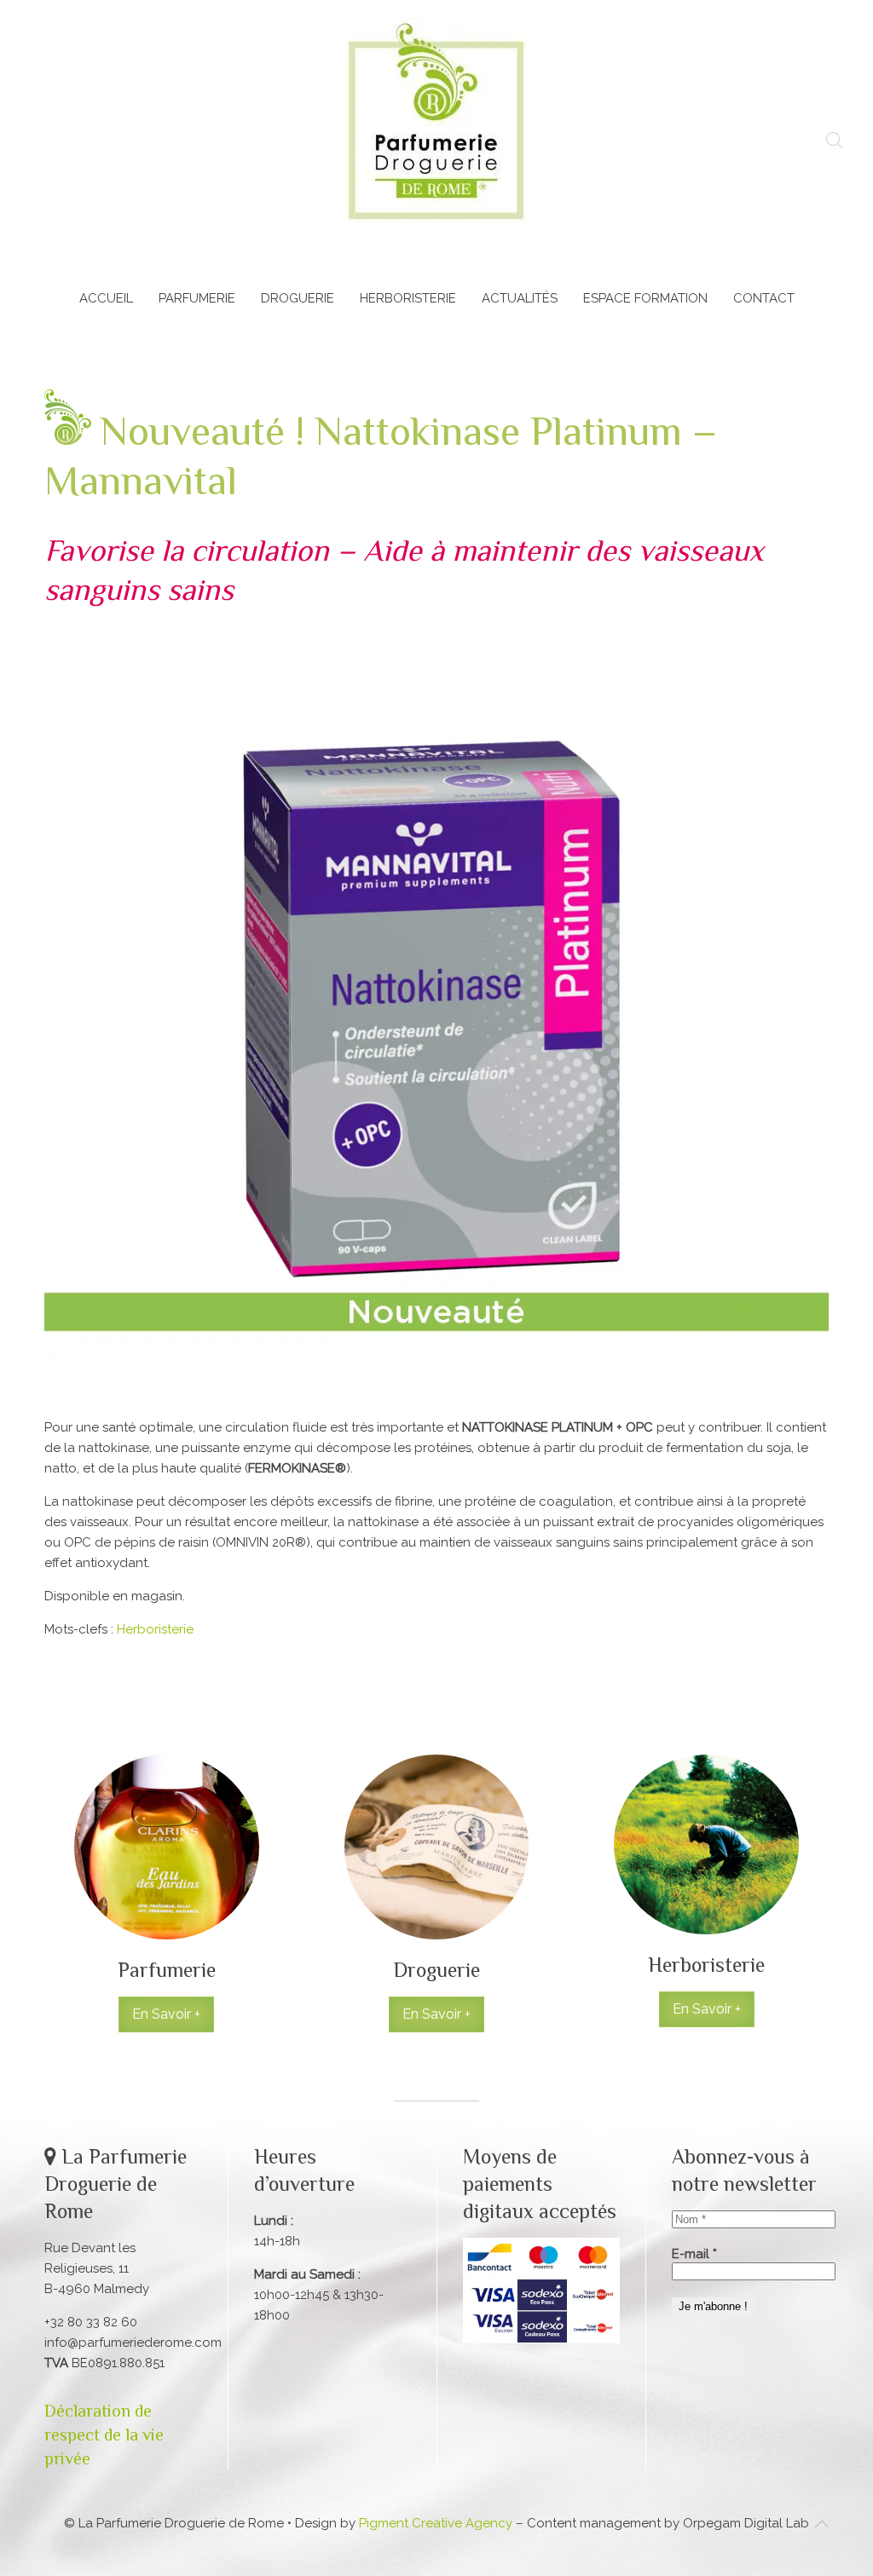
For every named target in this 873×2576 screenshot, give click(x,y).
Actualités (520, 298)
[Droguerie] (437, 1891)
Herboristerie (408, 298)
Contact (764, 298)
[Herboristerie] (706, 1891)
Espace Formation (645, 298)
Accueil (106, 298)
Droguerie (298, 298)
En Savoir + (166, 2014)
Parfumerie (197, 298)
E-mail (694, 2254)
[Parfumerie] (167, 1891)
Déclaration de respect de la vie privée (104, 2435)
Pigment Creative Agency (436, 2523)
